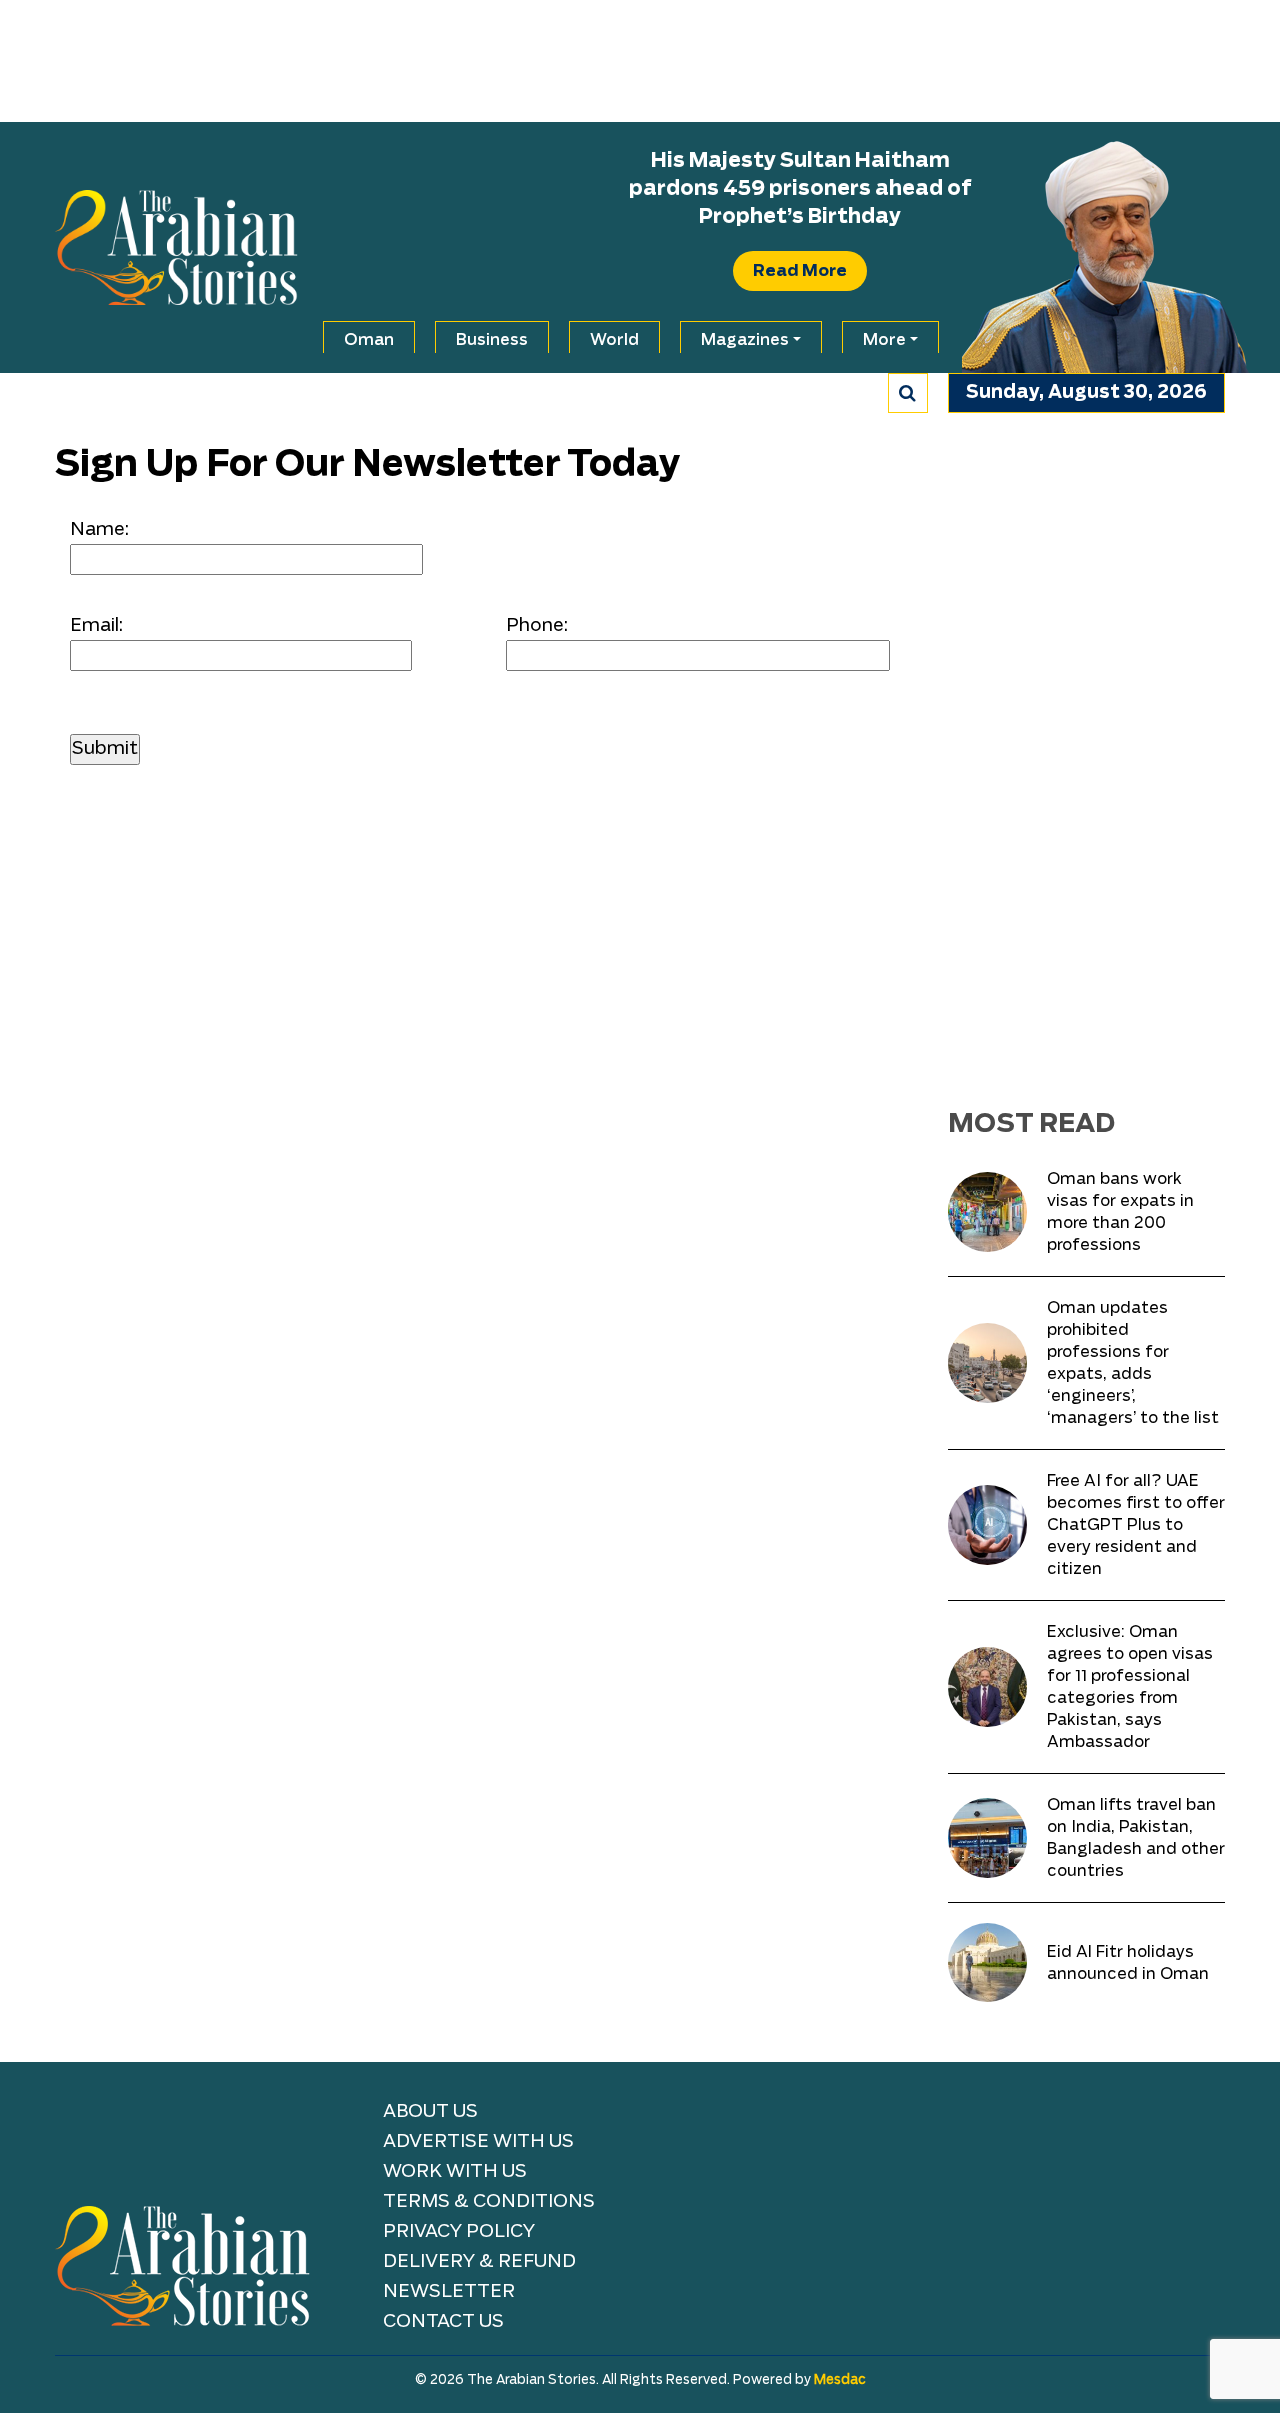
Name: (99, 530)
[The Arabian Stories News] (176, 247)
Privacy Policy (459, 2232)
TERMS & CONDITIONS (489, 2202)
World (614, 340)
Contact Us (443, 2322)
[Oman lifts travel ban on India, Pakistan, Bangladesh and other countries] (987, 1837)
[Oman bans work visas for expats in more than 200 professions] (987, 1211)
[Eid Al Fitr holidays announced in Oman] (987, 1962)
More (884, 340)
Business (492, 340)
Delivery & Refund (479, 2262)
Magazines (745, 340)
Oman (369, 340)
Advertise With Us (478, 2142)
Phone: (537, 626)
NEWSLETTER (449, 2292)
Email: (96, 626)
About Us (430, 2112)
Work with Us (455, 2172)
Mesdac (840, 2380)
